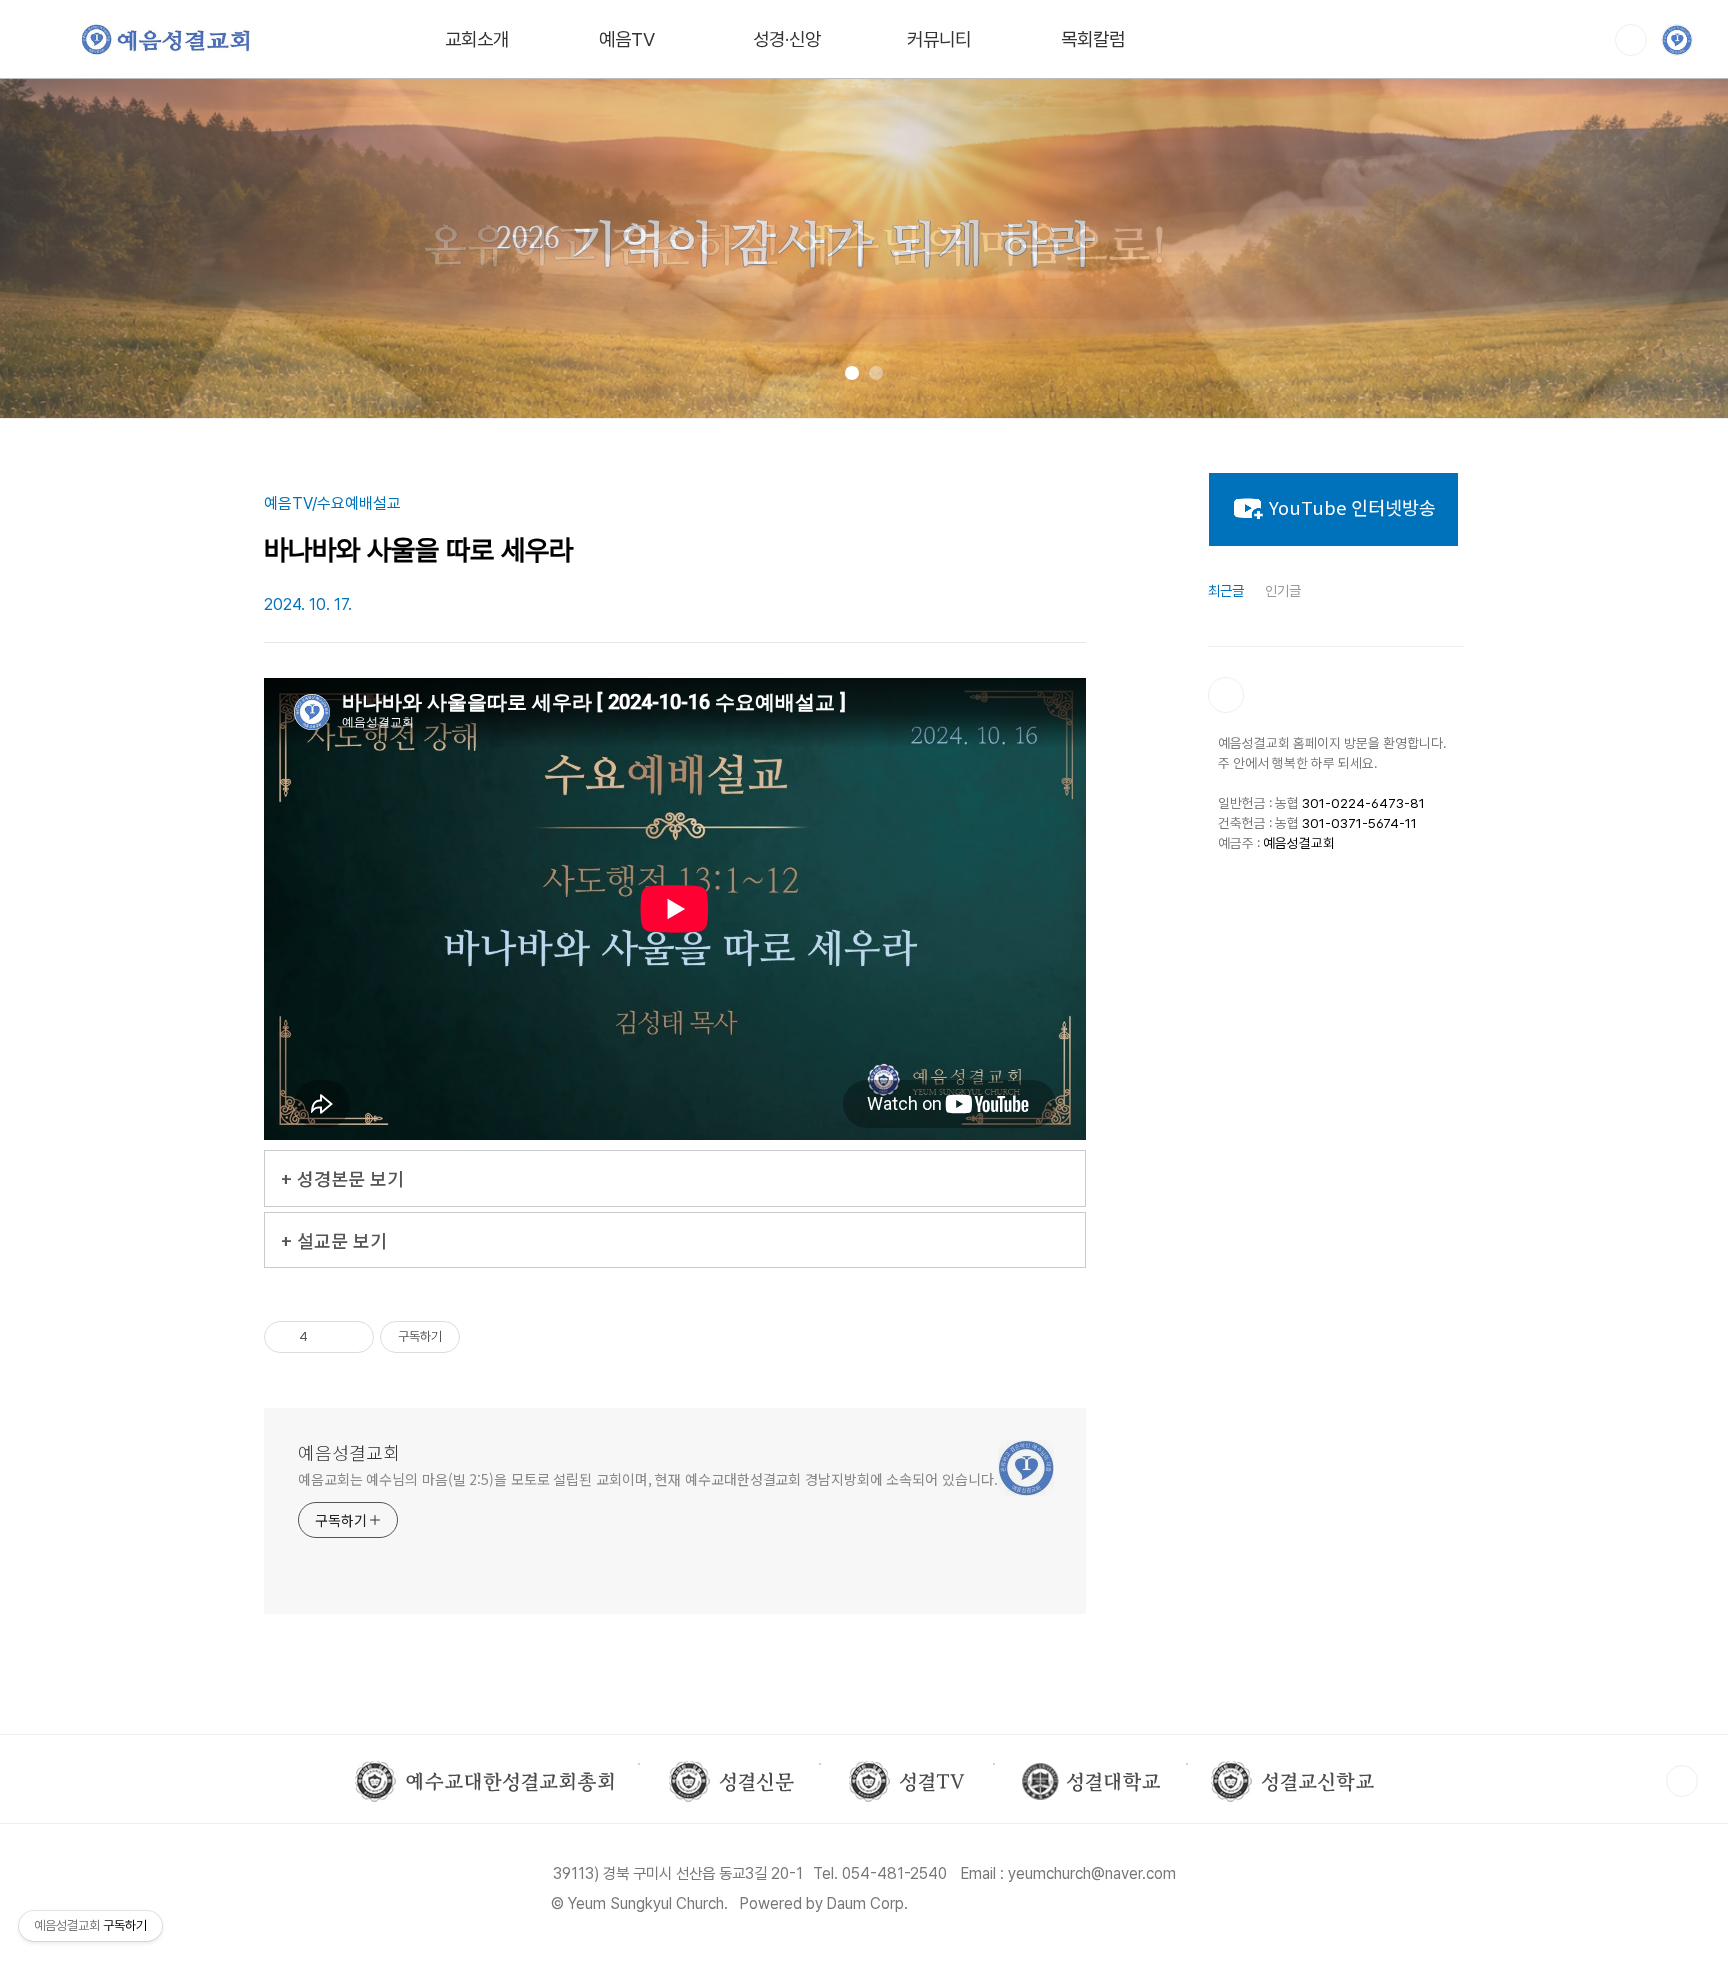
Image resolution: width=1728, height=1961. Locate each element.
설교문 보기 (342, 1240)
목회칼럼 (1093, 39)
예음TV (627, 39)
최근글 (1226, 590)
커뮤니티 (939, 39)
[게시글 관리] (351, 1337)
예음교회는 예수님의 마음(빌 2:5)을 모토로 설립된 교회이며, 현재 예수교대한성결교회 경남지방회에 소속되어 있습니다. (647, 1479)
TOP (1682, 1781)
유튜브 (1226, 695)
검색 (1631, 40)
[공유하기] (326, 1337)
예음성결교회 (349, 1452)
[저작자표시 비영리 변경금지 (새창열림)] (487, 1337)
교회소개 (477, 39)
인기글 (1283, 590)
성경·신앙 (787, 39)
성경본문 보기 (350, 1178)
